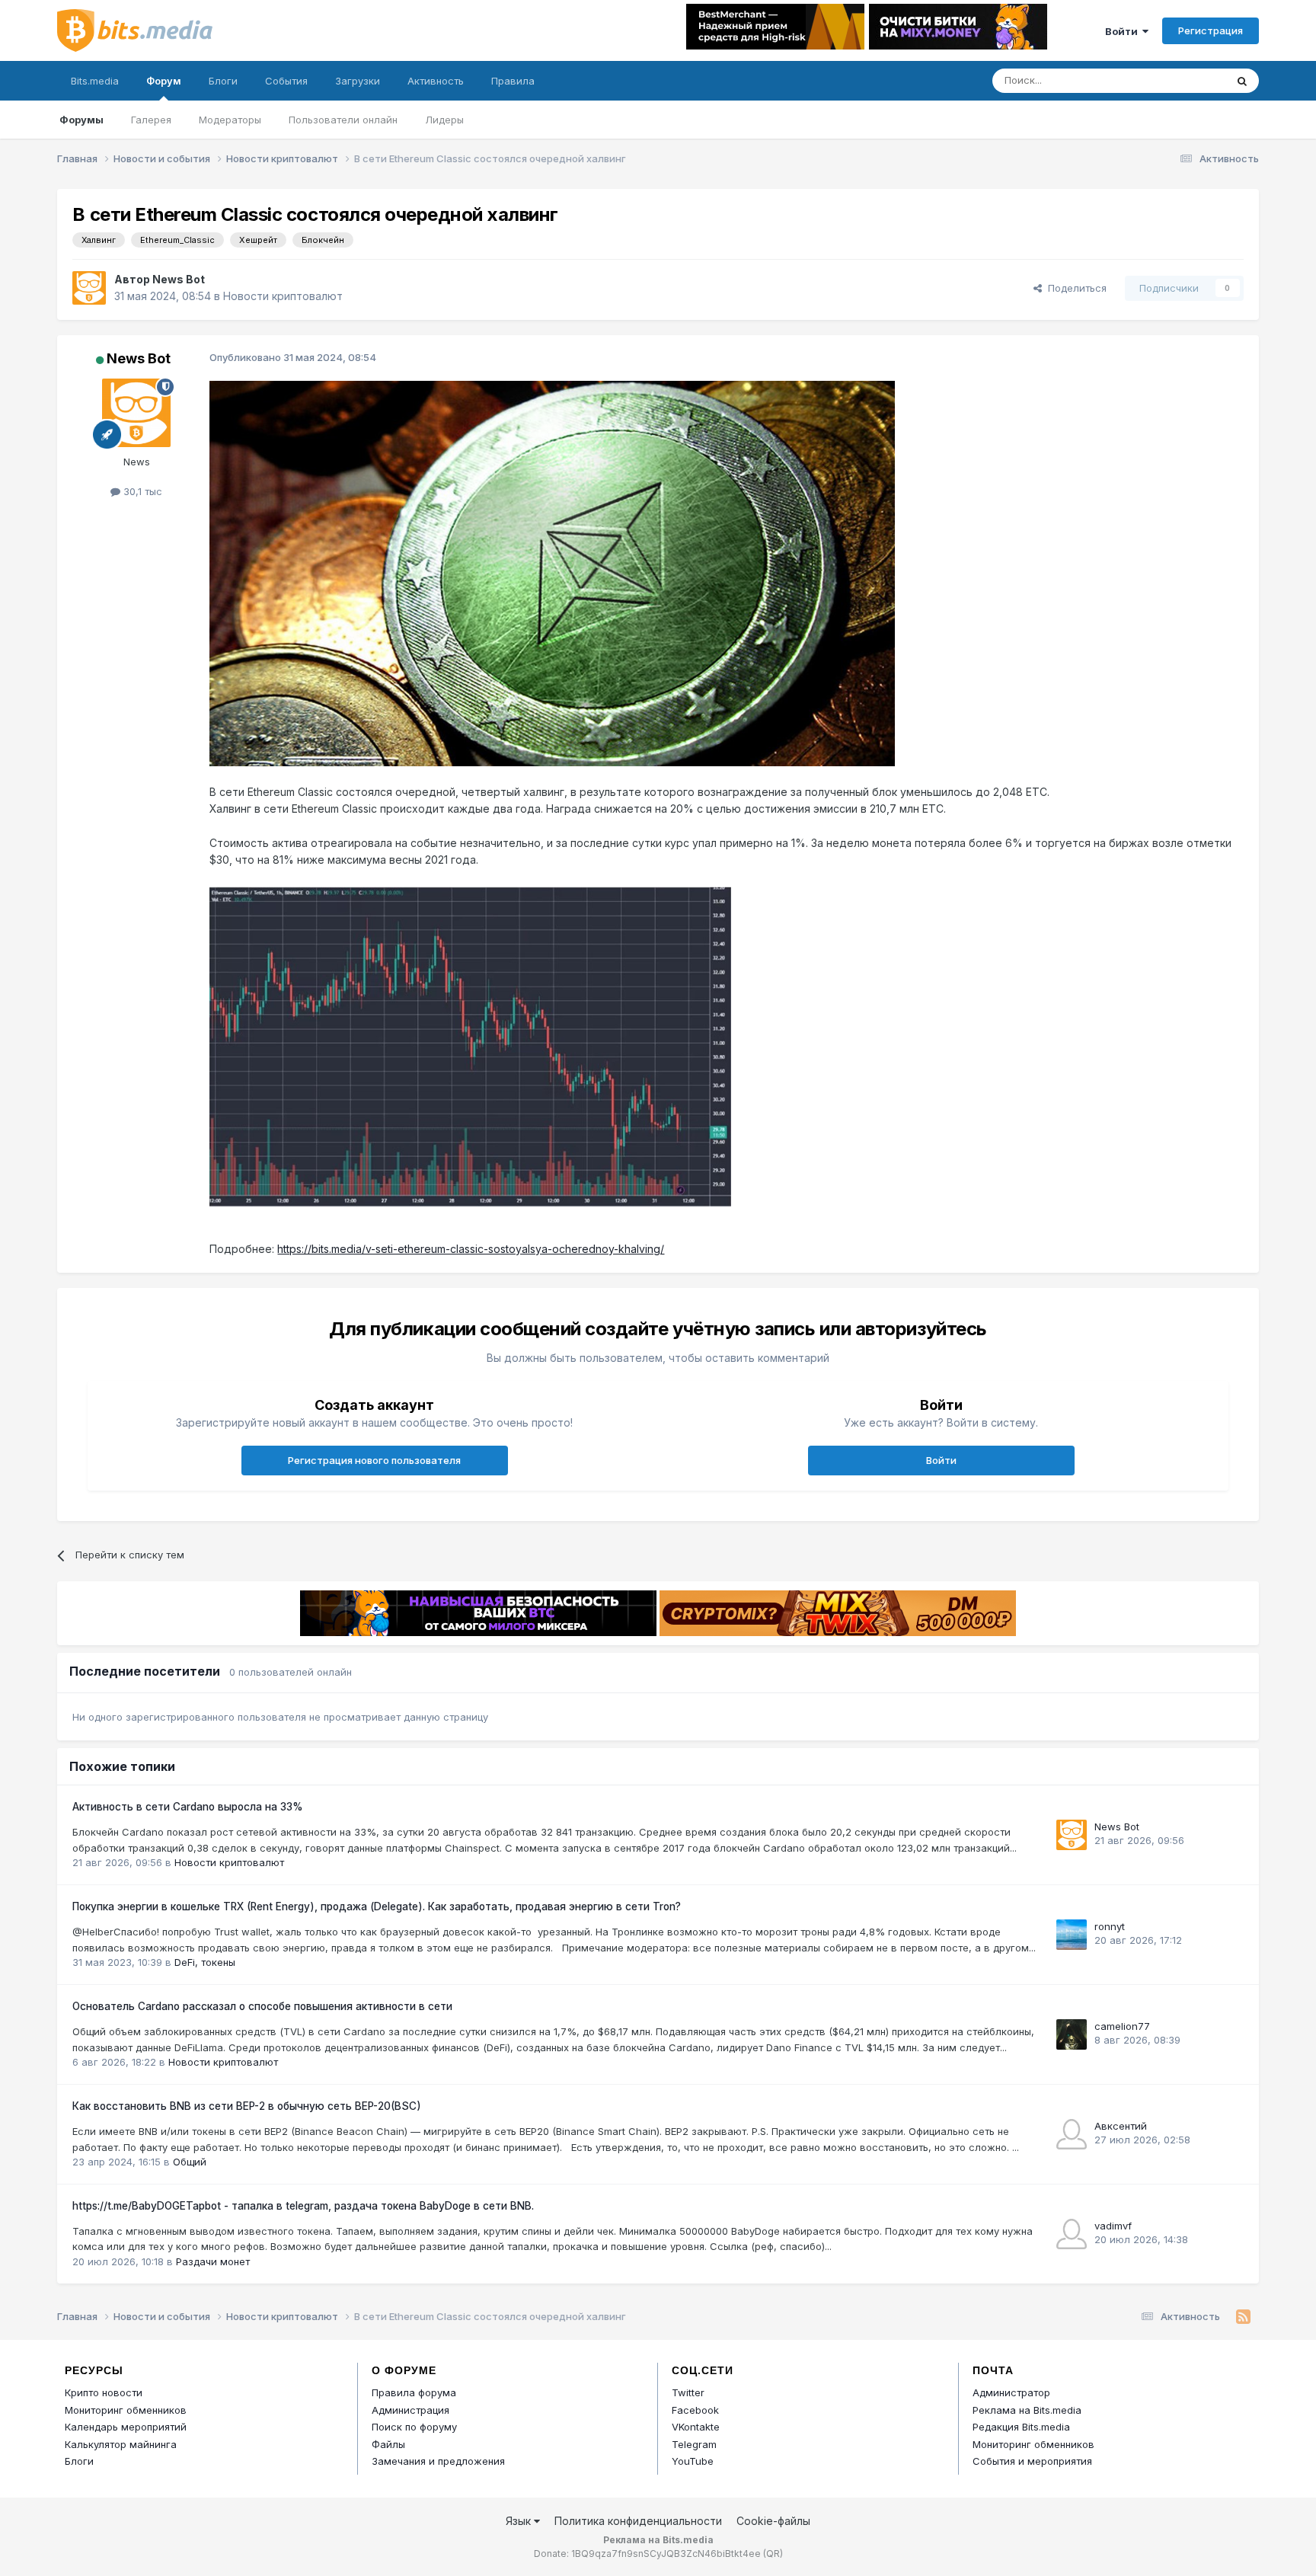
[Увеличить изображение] (552, 572)
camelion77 (1122, 2026)
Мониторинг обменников (126, 2410)
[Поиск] (1242, 81)
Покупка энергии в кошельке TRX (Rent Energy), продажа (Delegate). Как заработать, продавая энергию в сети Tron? (377, 1906)
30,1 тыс (141, 491)
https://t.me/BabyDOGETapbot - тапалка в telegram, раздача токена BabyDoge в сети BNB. (303, 2206)
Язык (520, 2521)
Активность (436, 81)
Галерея (151, 120)
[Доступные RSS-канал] (1243, 2317)
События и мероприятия (1032, 2461)
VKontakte (696, 2427)
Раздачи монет (213, 2261)
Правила (513, 81)
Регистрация (1211, 30)
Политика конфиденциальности (638, 2521)
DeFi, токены (205, 1962)
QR (773, 2554)
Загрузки (358, 81)
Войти (1124, 31)
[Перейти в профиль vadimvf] (1072, 2234)
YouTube (693, 2461)
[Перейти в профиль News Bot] (89, 288)
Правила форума (414, 2392)
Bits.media (95, 81)
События (286, 81)
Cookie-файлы (773, 2521)
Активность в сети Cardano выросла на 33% (188, 1807)
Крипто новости (104, 2392)
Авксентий (1121, 2126)
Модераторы (230, 120)
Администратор (1011, 2392)
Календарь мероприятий (126, 2427)
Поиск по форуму (414, 2427)
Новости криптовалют (283, 296)
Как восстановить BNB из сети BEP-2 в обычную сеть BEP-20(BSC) (247, 2106)
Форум (164, 81)
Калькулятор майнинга (121, 2444)
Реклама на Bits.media (1027, 2410)
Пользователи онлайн (343, 120)
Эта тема (1184, 80)
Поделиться (1074, 288)
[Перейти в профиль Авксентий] (1072, 2134)
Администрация (410, 2410)
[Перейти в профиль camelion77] (1072, 2034)
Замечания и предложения (438, 2461)
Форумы (81, 120)
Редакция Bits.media (1021, 2427)
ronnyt (1110, 1926)
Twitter (688, 2392)
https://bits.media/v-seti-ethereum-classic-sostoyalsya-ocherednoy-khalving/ (471, 1249)
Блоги (223, 81)
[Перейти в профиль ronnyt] (1072, 1935)
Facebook (695, 2410)
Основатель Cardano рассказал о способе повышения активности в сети (262, 2006)
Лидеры (444, 120)
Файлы (388, 2444)
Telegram (694, 2444)
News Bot (179, 279)
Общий (190, 2162)
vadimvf (1113, 2226)
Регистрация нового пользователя (374, 1460)
